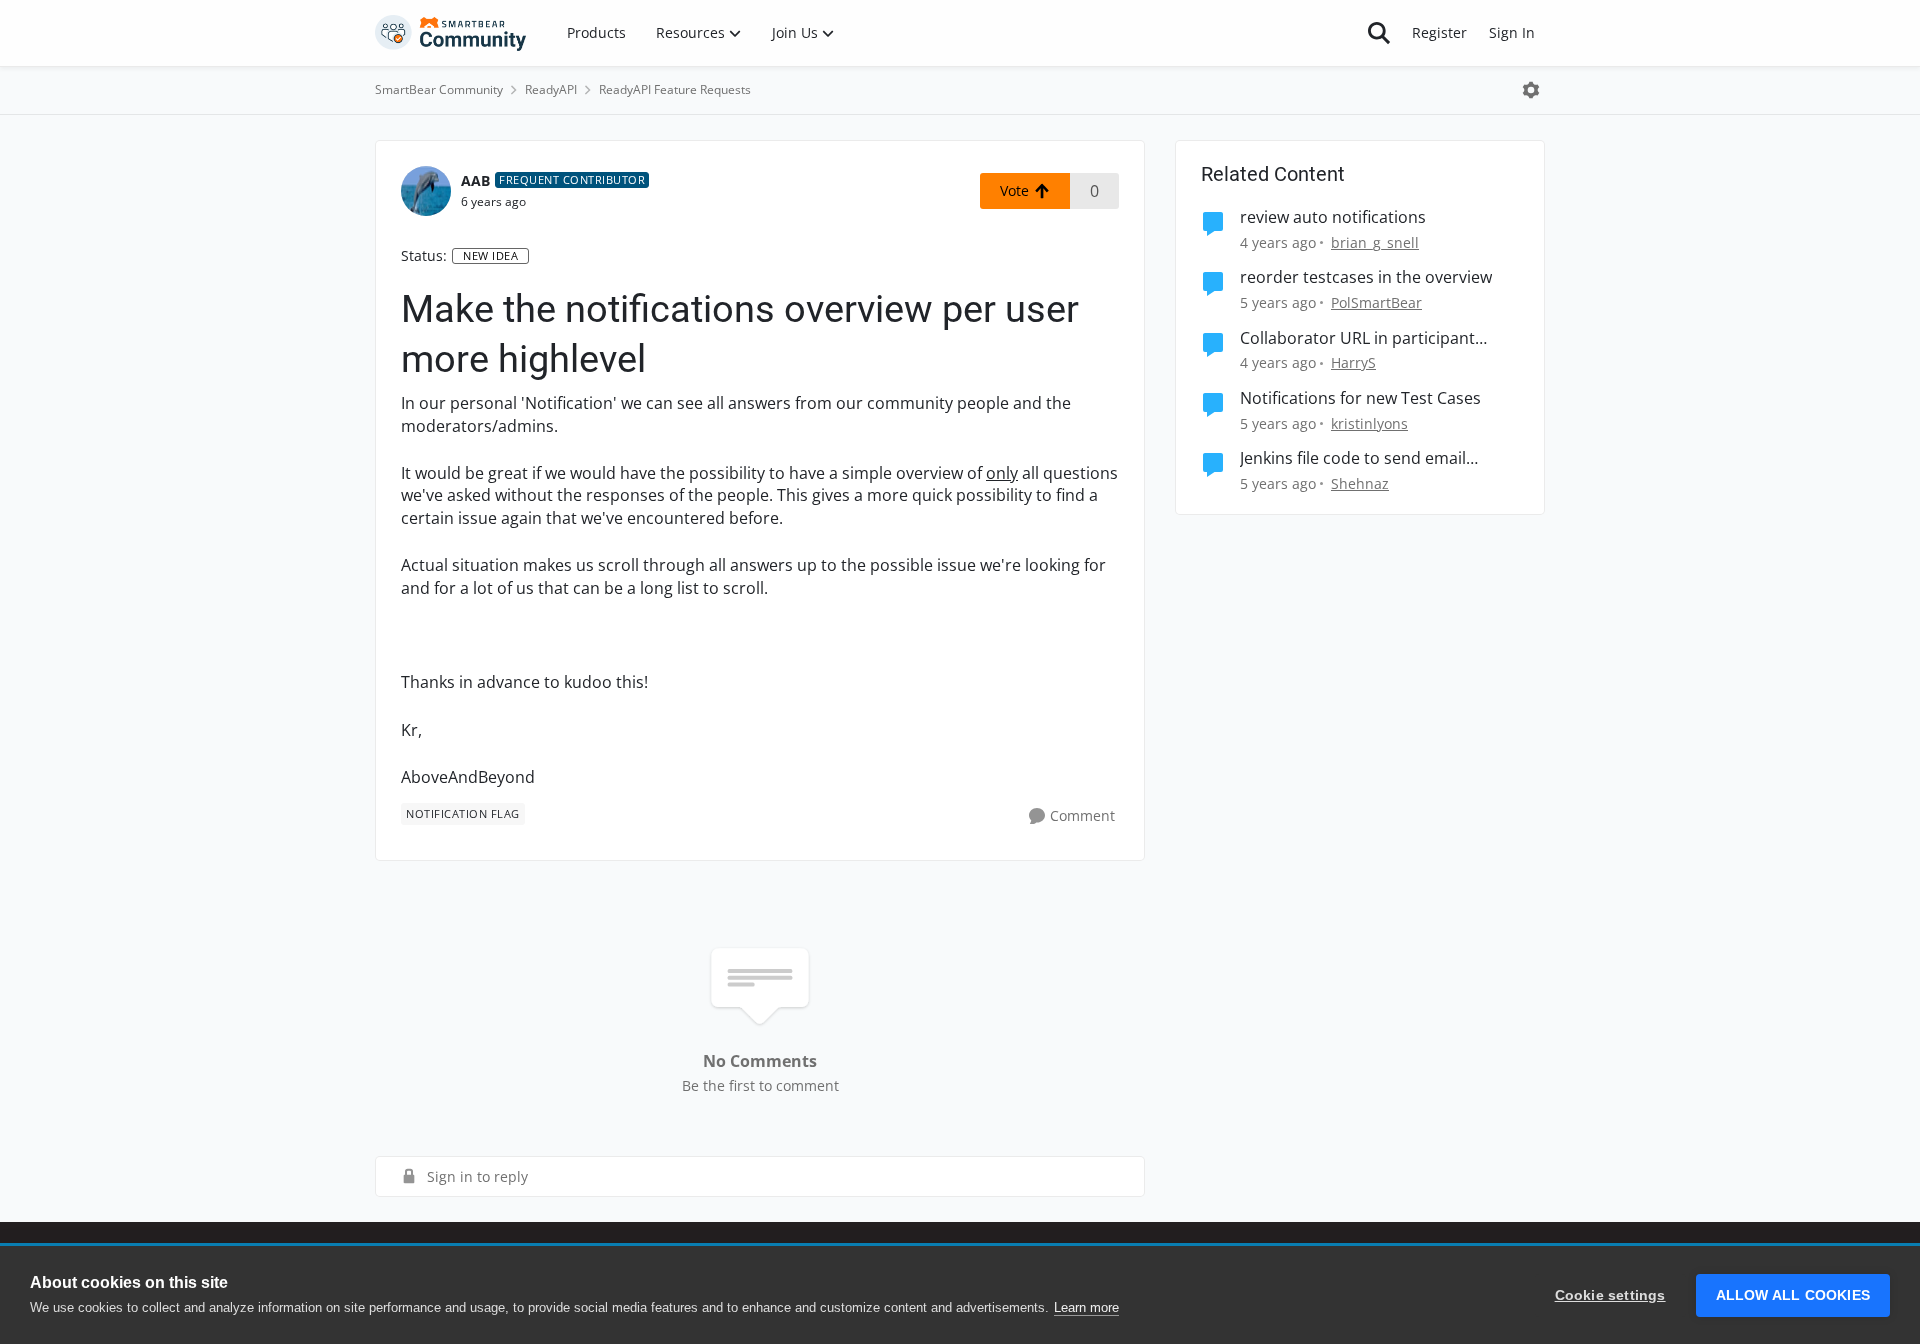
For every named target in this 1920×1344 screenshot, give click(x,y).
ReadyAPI (551, 89)
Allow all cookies (1793, 1295)
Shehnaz (1360, 483)
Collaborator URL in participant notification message (1357, 338)
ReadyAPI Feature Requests (675, 89)
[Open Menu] (1531, 90)
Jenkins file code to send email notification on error (1353, 458)
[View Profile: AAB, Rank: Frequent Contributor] (426, 191)
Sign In (1512, 32)
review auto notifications (1333, 217)
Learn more (1086, 1307)
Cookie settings (1610, 1295)
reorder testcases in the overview (1366, 277)
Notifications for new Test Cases (1360, 398)
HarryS (1353, 362)
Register (1439, 32)
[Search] (1379, 33)
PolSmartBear (1376, 302)
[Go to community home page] (451, 33)
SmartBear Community (439, 89)
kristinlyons (1369, 423)
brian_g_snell (1375, 242)
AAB (475, 180)
